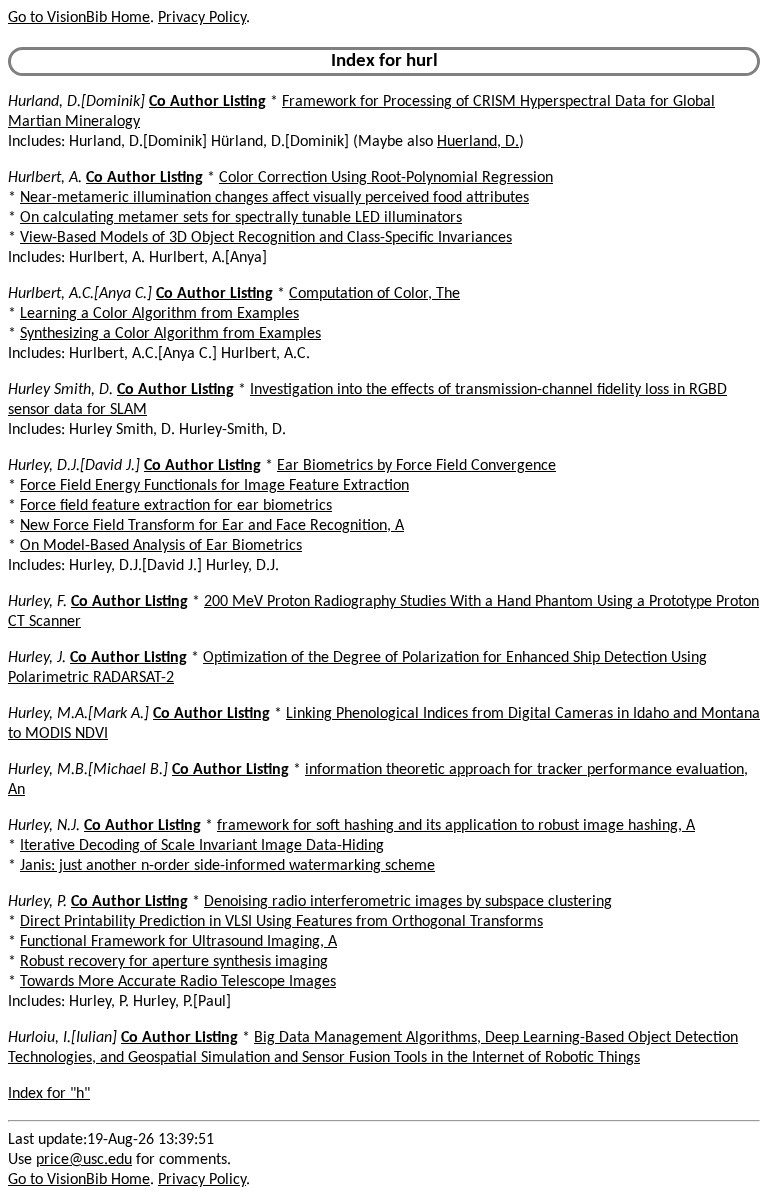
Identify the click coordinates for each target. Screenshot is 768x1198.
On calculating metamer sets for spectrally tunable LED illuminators (241, 218)
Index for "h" (49, 1094)
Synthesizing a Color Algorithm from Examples (170, 334)
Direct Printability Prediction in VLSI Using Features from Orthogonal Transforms (281, 922)
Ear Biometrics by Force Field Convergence (416, 466)
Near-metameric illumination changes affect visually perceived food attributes (274, 198)
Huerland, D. (478, 142)
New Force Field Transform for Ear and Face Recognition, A (212, 526)
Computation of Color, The (374, 294)
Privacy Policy (202, 18)
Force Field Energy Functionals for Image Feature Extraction (214, 486)
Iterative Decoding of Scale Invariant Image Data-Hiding (202, 846)
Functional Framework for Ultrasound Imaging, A (178, 942)
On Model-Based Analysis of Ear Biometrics (161, 546)
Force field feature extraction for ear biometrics (176, 506)
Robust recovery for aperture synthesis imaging (174, 962)
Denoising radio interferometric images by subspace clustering (408, 902)
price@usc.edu (84, 1160)
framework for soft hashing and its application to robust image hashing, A (456, 826)
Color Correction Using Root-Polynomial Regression (386, 178)
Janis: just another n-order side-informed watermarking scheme (227, 866)
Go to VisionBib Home (79, 18)
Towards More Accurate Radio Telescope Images (178, 982)
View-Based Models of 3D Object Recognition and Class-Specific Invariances (266, 238)
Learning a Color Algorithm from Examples (159, 314)
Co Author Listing (207, 102)
